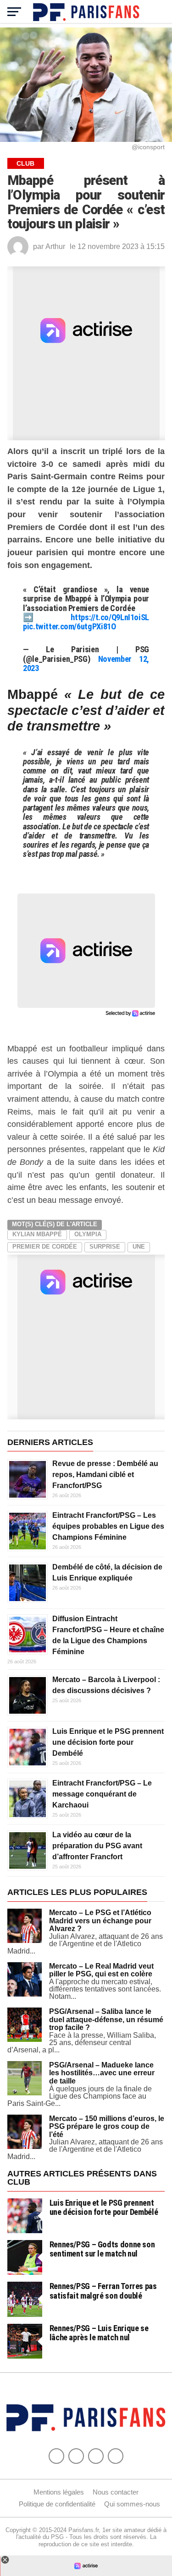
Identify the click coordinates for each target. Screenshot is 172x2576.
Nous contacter (116, 2492)
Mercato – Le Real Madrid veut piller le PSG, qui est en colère (101, 1970)
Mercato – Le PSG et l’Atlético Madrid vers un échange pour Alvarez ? (100, 1921)
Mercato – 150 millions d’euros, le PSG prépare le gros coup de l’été (107, 2127)
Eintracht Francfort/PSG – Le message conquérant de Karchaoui (102, 1794)
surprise (105, 1247)
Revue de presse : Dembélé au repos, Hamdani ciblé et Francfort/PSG (105, 1475)
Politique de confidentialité (57, 2504)
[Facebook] (56, 2456)
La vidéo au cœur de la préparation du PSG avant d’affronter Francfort (97, 1846)
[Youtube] (96, 2456)
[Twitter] (76, 2456)
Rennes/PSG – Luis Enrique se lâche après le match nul (99, 2333)
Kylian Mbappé (37, 1234)
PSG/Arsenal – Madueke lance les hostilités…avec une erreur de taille (102, 2073)
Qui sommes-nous (132, 2504)
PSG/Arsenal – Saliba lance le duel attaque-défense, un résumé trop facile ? (106, 2019)
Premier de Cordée (45, 1247)
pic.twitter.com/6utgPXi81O (69, 626)
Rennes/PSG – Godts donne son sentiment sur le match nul (102, 2249)
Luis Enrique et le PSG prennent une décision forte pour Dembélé (108, 1742)
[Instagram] (116, 2456)
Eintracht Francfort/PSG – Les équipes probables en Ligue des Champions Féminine (108, 1526)
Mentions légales (59, 2492)
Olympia (88, 1234)
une (139, 1247)
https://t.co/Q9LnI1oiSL (110, 617)
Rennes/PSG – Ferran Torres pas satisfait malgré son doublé (103, 2291)
